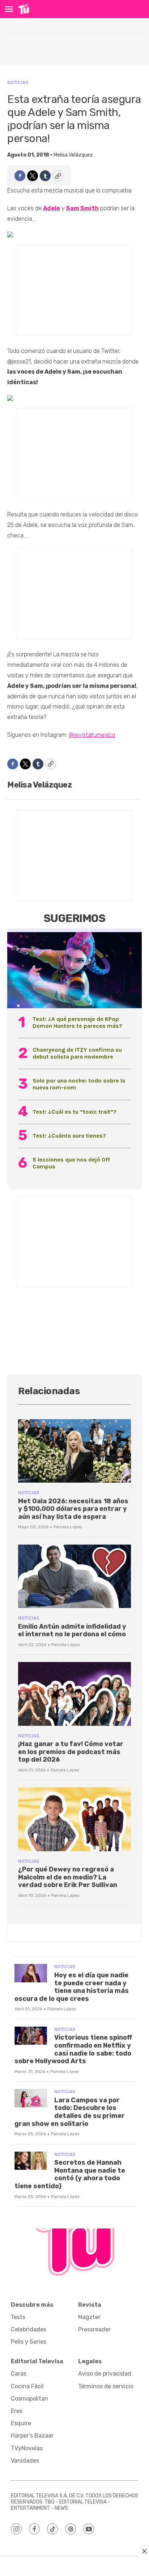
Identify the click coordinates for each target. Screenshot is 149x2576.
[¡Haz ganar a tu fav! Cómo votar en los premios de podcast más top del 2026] (74, 1694)
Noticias (18, 82)
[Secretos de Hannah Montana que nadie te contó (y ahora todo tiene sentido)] (31, 2161)
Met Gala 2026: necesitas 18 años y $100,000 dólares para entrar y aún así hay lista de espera (73, 1509)
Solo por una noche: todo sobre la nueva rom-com (79, 1084)
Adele (52, 208)
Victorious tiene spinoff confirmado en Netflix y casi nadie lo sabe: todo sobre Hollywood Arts (73, 2049)
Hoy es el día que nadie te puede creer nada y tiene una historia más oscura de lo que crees (72, 1987)
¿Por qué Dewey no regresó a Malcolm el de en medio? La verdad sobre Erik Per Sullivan (68, 1877)
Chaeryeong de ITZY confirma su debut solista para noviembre (77, 1053)
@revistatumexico (92, 735)
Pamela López (68, 1527)
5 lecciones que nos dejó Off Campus (71, 1163)
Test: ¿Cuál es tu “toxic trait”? (74, 1112)
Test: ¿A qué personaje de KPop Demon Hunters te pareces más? (77, 1022)
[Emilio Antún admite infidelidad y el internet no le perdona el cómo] (74, 1576)
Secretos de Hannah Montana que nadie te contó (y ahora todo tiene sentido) (70, 2174)
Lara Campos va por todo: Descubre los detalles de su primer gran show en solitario (70, 2112)
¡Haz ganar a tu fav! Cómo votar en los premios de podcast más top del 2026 (71, 1752)
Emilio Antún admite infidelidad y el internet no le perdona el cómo (72, 1630)
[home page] (24, 9)
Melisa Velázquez (73, 155)
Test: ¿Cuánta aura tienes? (69, 1136)
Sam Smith (82, 208)
